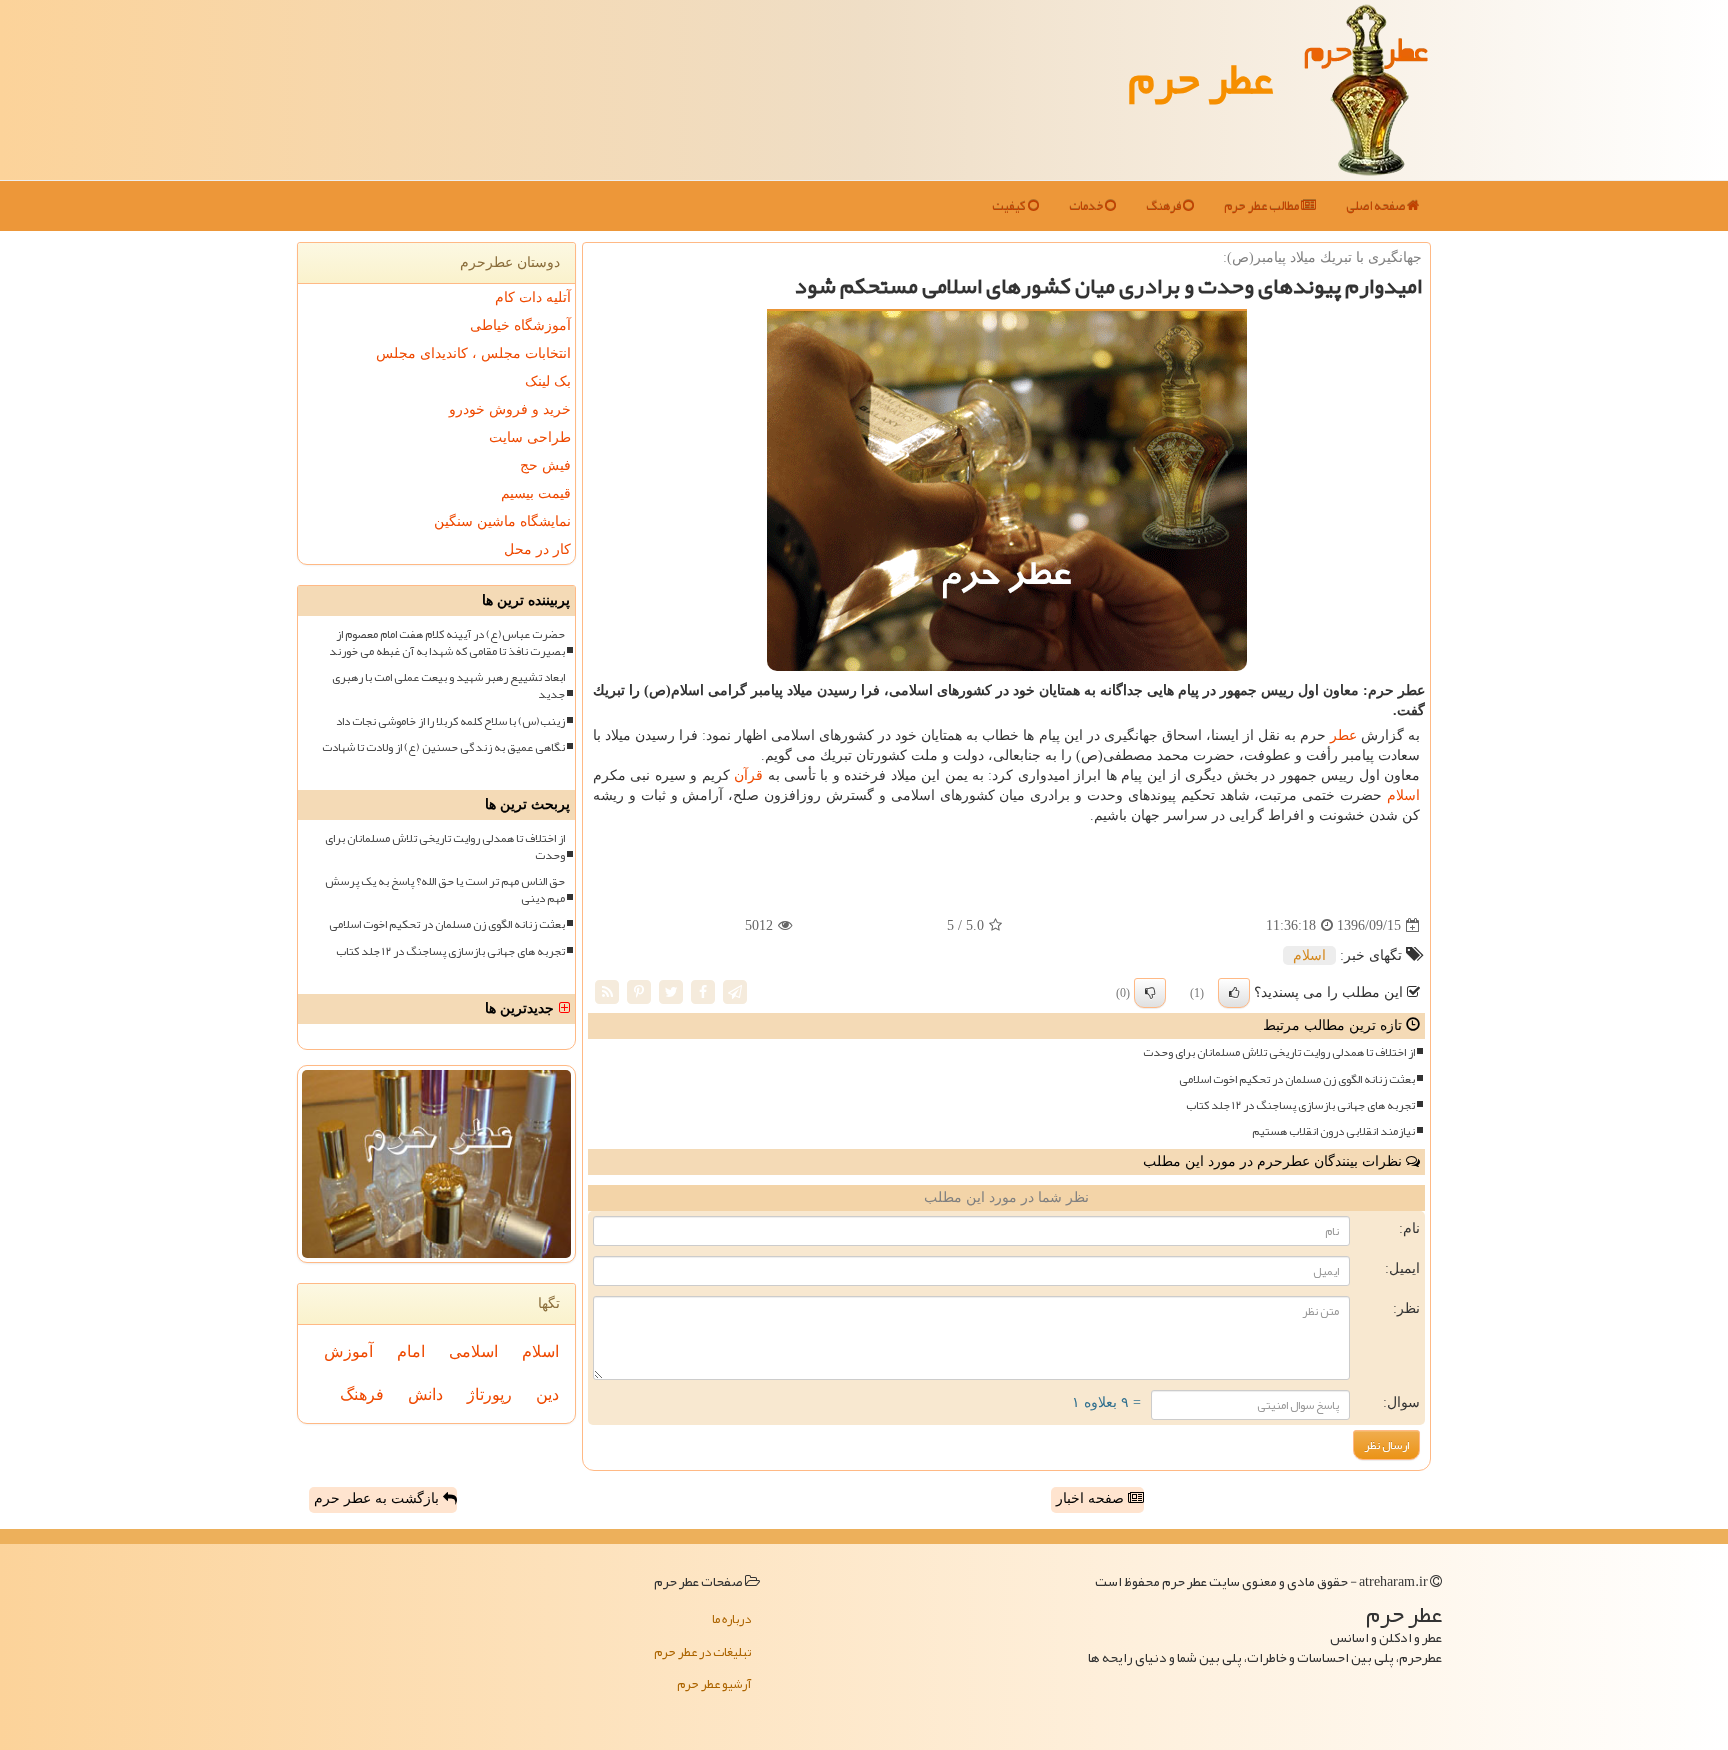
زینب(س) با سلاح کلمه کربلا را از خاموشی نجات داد (450, 721)
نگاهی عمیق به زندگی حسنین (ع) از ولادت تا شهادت (443, 747)
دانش (425, 1394)
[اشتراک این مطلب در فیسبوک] (703, 991)
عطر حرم (1200, 78)
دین (547, 1394)
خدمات (1087, 206)
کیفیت (1010, 206)
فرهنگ (1164, 206)
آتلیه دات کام (533, 297)
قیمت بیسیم (536, 493)
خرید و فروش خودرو (510, 409)
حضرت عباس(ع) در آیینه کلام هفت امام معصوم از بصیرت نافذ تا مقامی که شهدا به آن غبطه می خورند (447, 643)
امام (411, 1351)
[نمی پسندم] (1150, 993)
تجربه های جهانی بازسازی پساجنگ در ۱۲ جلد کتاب (1300, 1105)
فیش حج (545, 465)
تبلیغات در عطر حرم (702, 1652)
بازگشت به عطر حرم (378, 1498)
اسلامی (473, 1351)
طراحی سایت (530, 437)
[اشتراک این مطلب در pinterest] (639, 991)
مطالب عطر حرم (1262, 206)
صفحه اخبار (1092, 1498)
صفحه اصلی (1376, 206)
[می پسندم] (1234, 993)
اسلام (1403, 795)
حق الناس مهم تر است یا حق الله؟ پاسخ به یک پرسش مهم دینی (445, 890)
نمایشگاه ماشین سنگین (502, 521)
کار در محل (537, 549)
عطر (1343, 735)
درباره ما (731, 1619)
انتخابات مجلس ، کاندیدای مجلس (473, 353)
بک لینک (548, 381)
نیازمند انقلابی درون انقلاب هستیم (1333, 1131)
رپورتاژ (489, 1394)
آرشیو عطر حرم (714, 1684)
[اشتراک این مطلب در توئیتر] (671, 991)
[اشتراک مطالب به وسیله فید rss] (607, 991)
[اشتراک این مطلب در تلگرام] (735, 991)
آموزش (348, 1351)
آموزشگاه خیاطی (520, 325)
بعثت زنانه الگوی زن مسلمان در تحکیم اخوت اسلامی (1297, 1079)
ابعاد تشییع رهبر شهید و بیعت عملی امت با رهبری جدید (448, 686)
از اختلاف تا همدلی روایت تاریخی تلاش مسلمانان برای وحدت (1279, 1052)
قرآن (748, 775)
